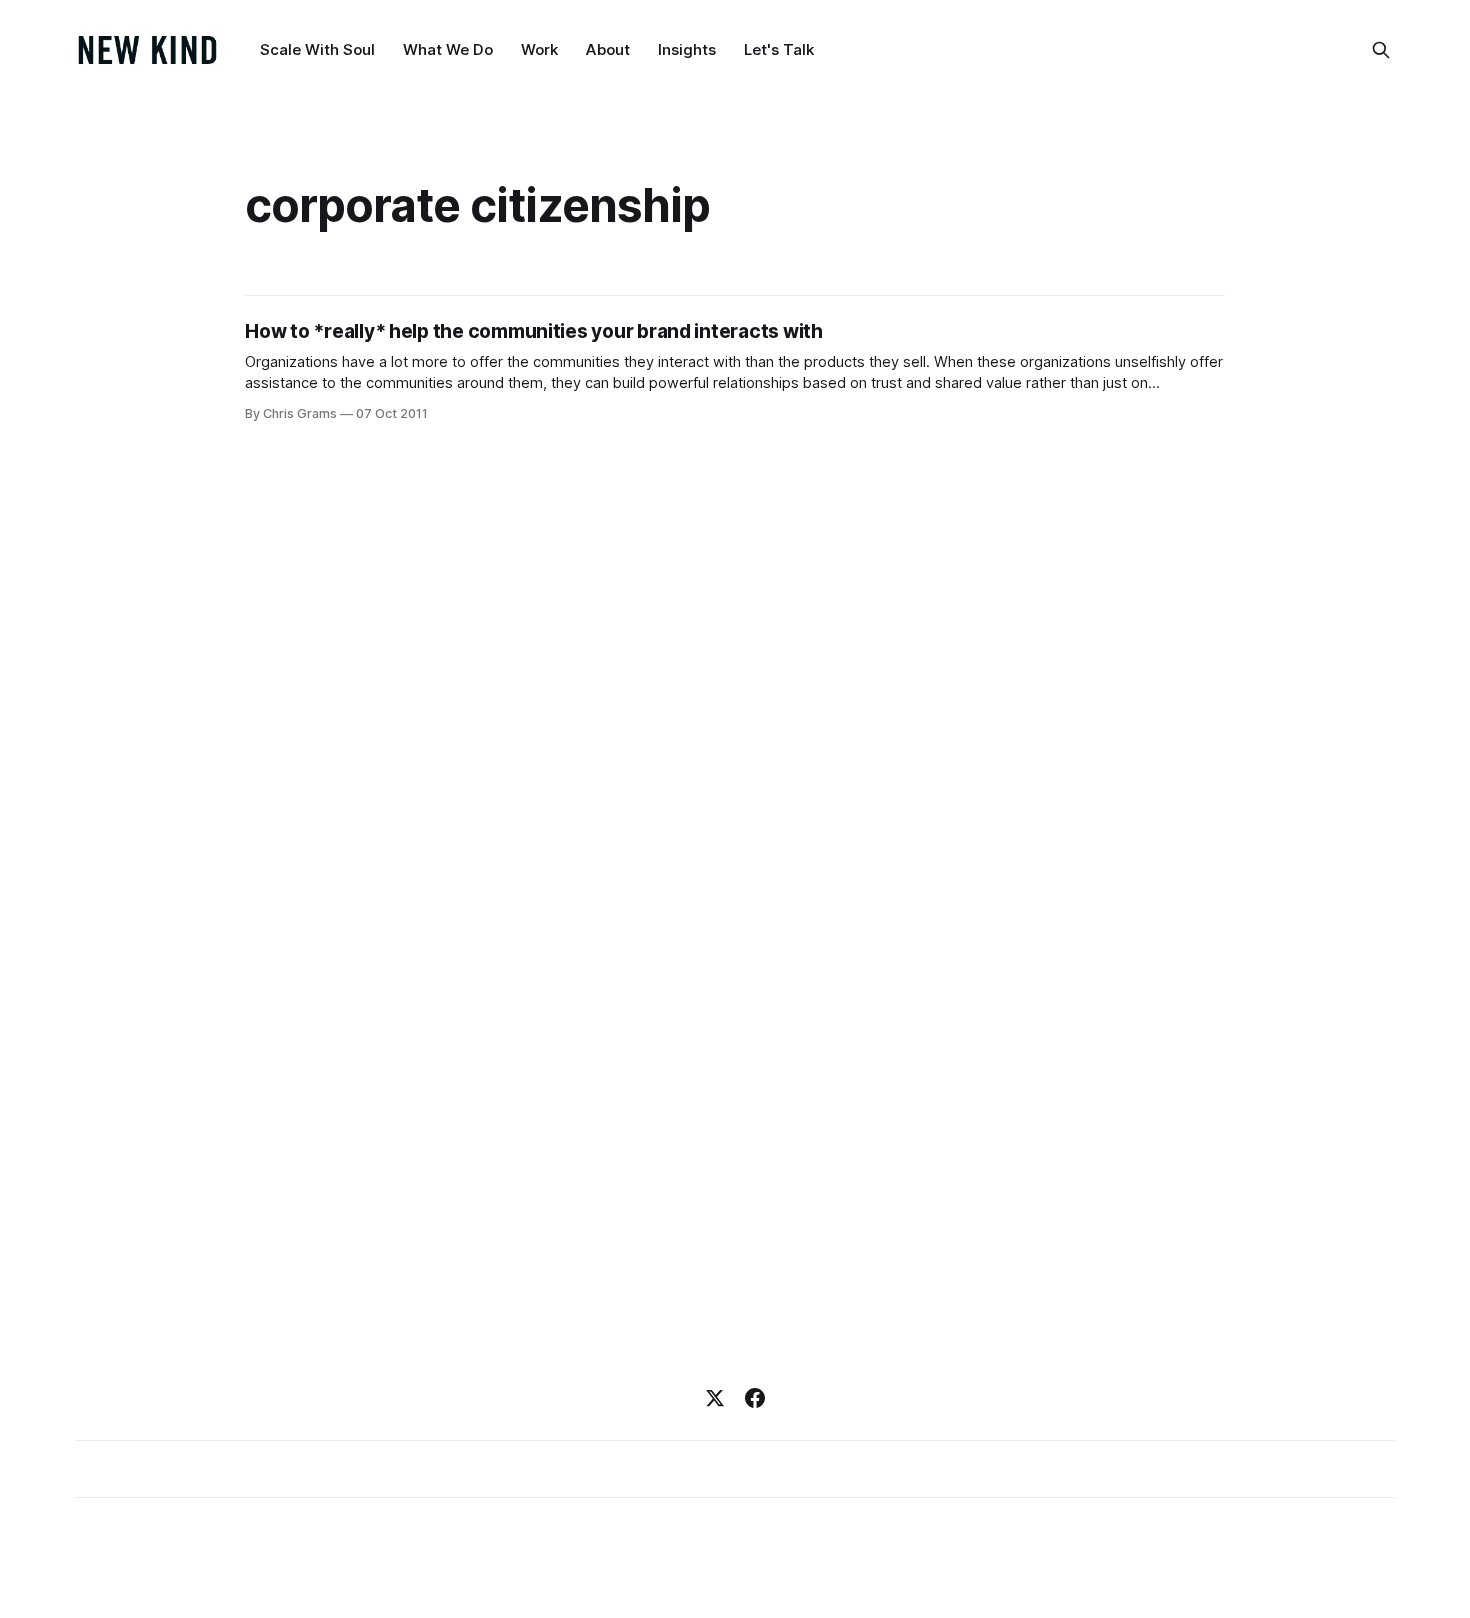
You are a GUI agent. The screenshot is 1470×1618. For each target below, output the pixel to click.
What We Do (448, 49)
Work (539, 49)
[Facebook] (755, 1398)
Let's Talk (779, 49)
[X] (715, 1398)
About (608, 49)
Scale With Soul (317, 49)
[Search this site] (1381, 50)
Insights (687, 49)
